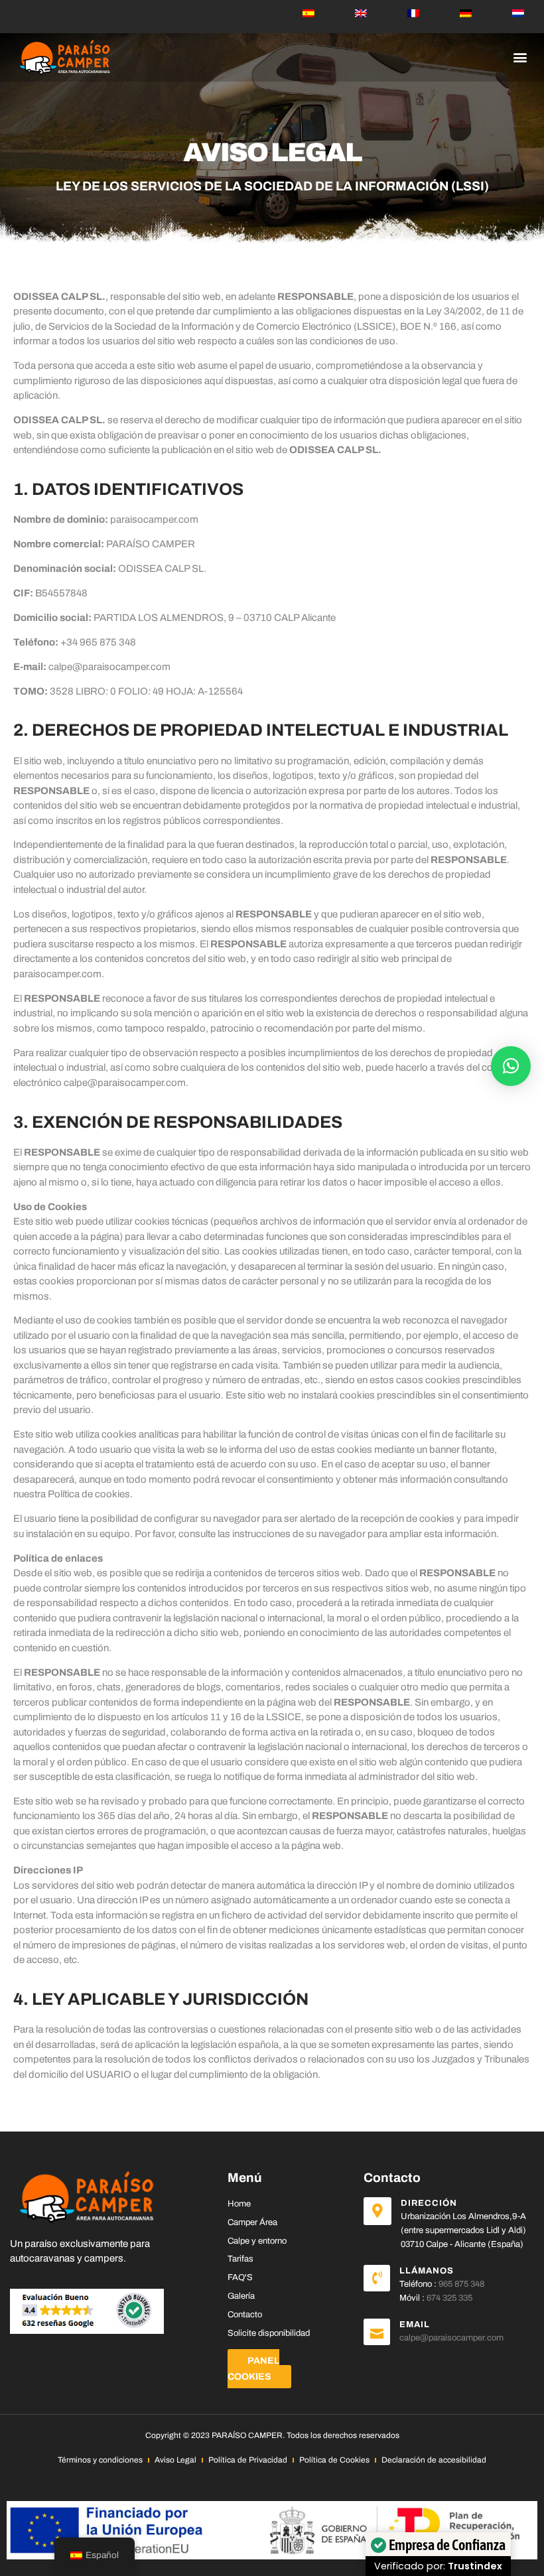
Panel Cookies (253, 2369)
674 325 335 (449, 2298)
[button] (520, 57)
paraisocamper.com (154, 519)
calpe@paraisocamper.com (109, 667)
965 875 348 (461, 2284)
